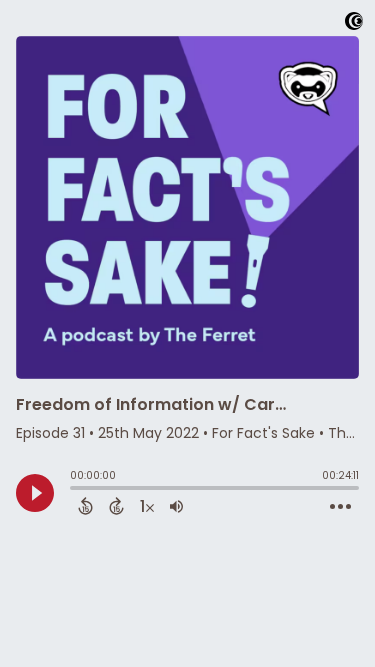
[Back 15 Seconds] (85, 506)
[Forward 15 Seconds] (116, 506)
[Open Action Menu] (340, 507)
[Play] (35, 493)
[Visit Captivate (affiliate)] (354, 24)
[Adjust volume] (176, 506)
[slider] (75, 490)
